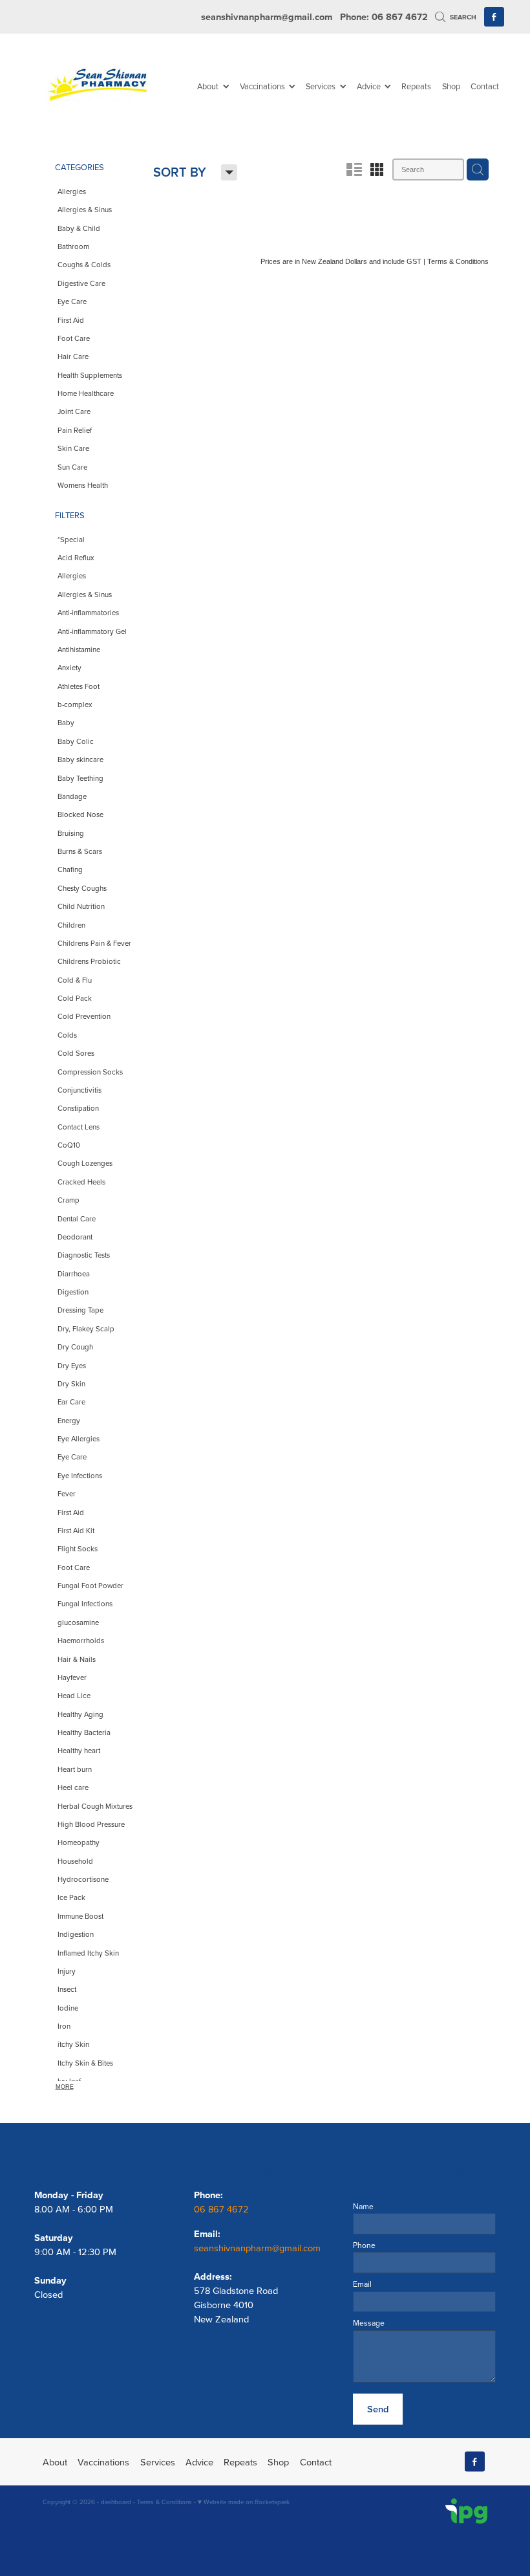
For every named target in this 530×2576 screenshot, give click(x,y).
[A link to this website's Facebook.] (494, 17)
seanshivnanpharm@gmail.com (267, 16)
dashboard (116, 2502)
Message (369, 2323)
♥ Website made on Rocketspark (244, 2502)
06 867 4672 (223, 2209)
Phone (364, 2245)
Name (363, 2207)
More (65, 2087)
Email (362, 2284)
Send (378, 2409)
